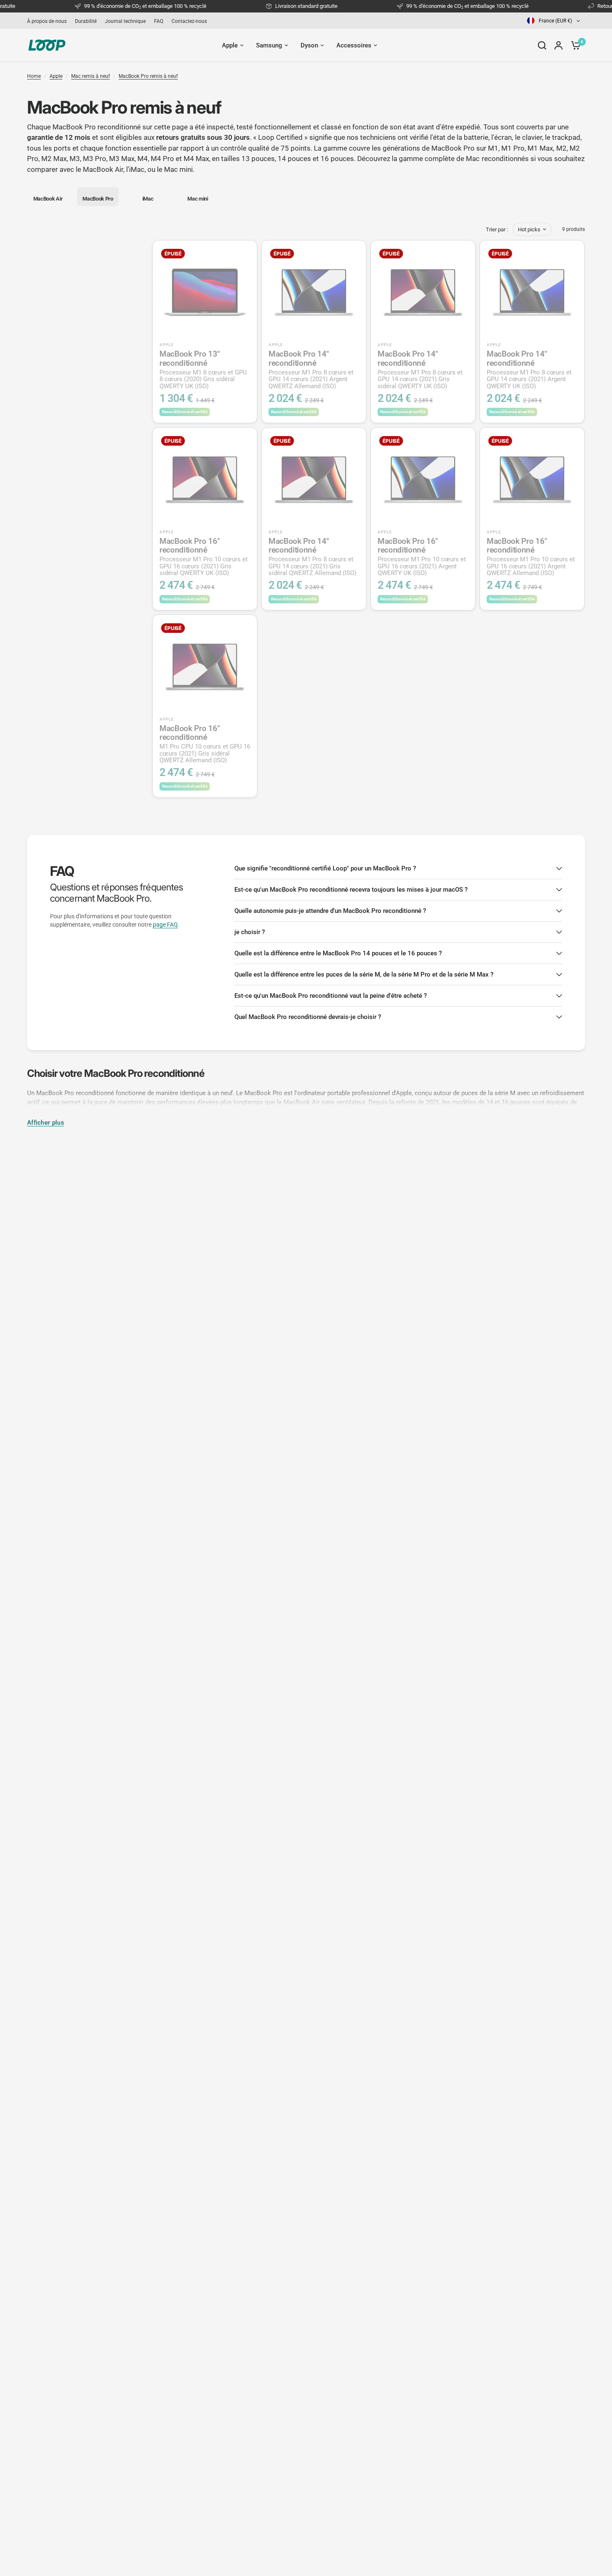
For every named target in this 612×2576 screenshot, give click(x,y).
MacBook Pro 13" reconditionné (203, 369)
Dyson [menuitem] (309, 45)
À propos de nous (47, 21)
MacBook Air (103, 169)
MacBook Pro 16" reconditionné (204, 557)
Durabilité (86, 21)
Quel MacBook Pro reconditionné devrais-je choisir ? (308, 1017)
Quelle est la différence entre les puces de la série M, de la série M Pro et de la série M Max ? (364, 974)
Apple (56, 76)
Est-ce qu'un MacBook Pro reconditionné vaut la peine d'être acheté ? (331, 996)
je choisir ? (250, 932)
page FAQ (165, 925)
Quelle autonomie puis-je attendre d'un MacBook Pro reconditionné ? (330, 911)
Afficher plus (46, 1123)
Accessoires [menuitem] (354, 45)
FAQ (159, 21)
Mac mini (178, 169)
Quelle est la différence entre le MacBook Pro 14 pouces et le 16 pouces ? (338, 953)
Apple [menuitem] (230, 45)
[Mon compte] (559, 45)
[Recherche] (542, 45)
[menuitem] (49, 21)
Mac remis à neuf (91, 76)
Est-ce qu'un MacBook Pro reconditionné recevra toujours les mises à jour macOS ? (351, 890)
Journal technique (125, 21)
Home (34, 76)
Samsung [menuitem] (269, 45)
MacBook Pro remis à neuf (148, 76)
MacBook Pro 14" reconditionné (311, 369)
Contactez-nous (189, 21)
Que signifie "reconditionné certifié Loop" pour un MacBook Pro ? (325, 868)
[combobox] (554, 21)
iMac (137, 169)
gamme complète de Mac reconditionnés (464, 159)
